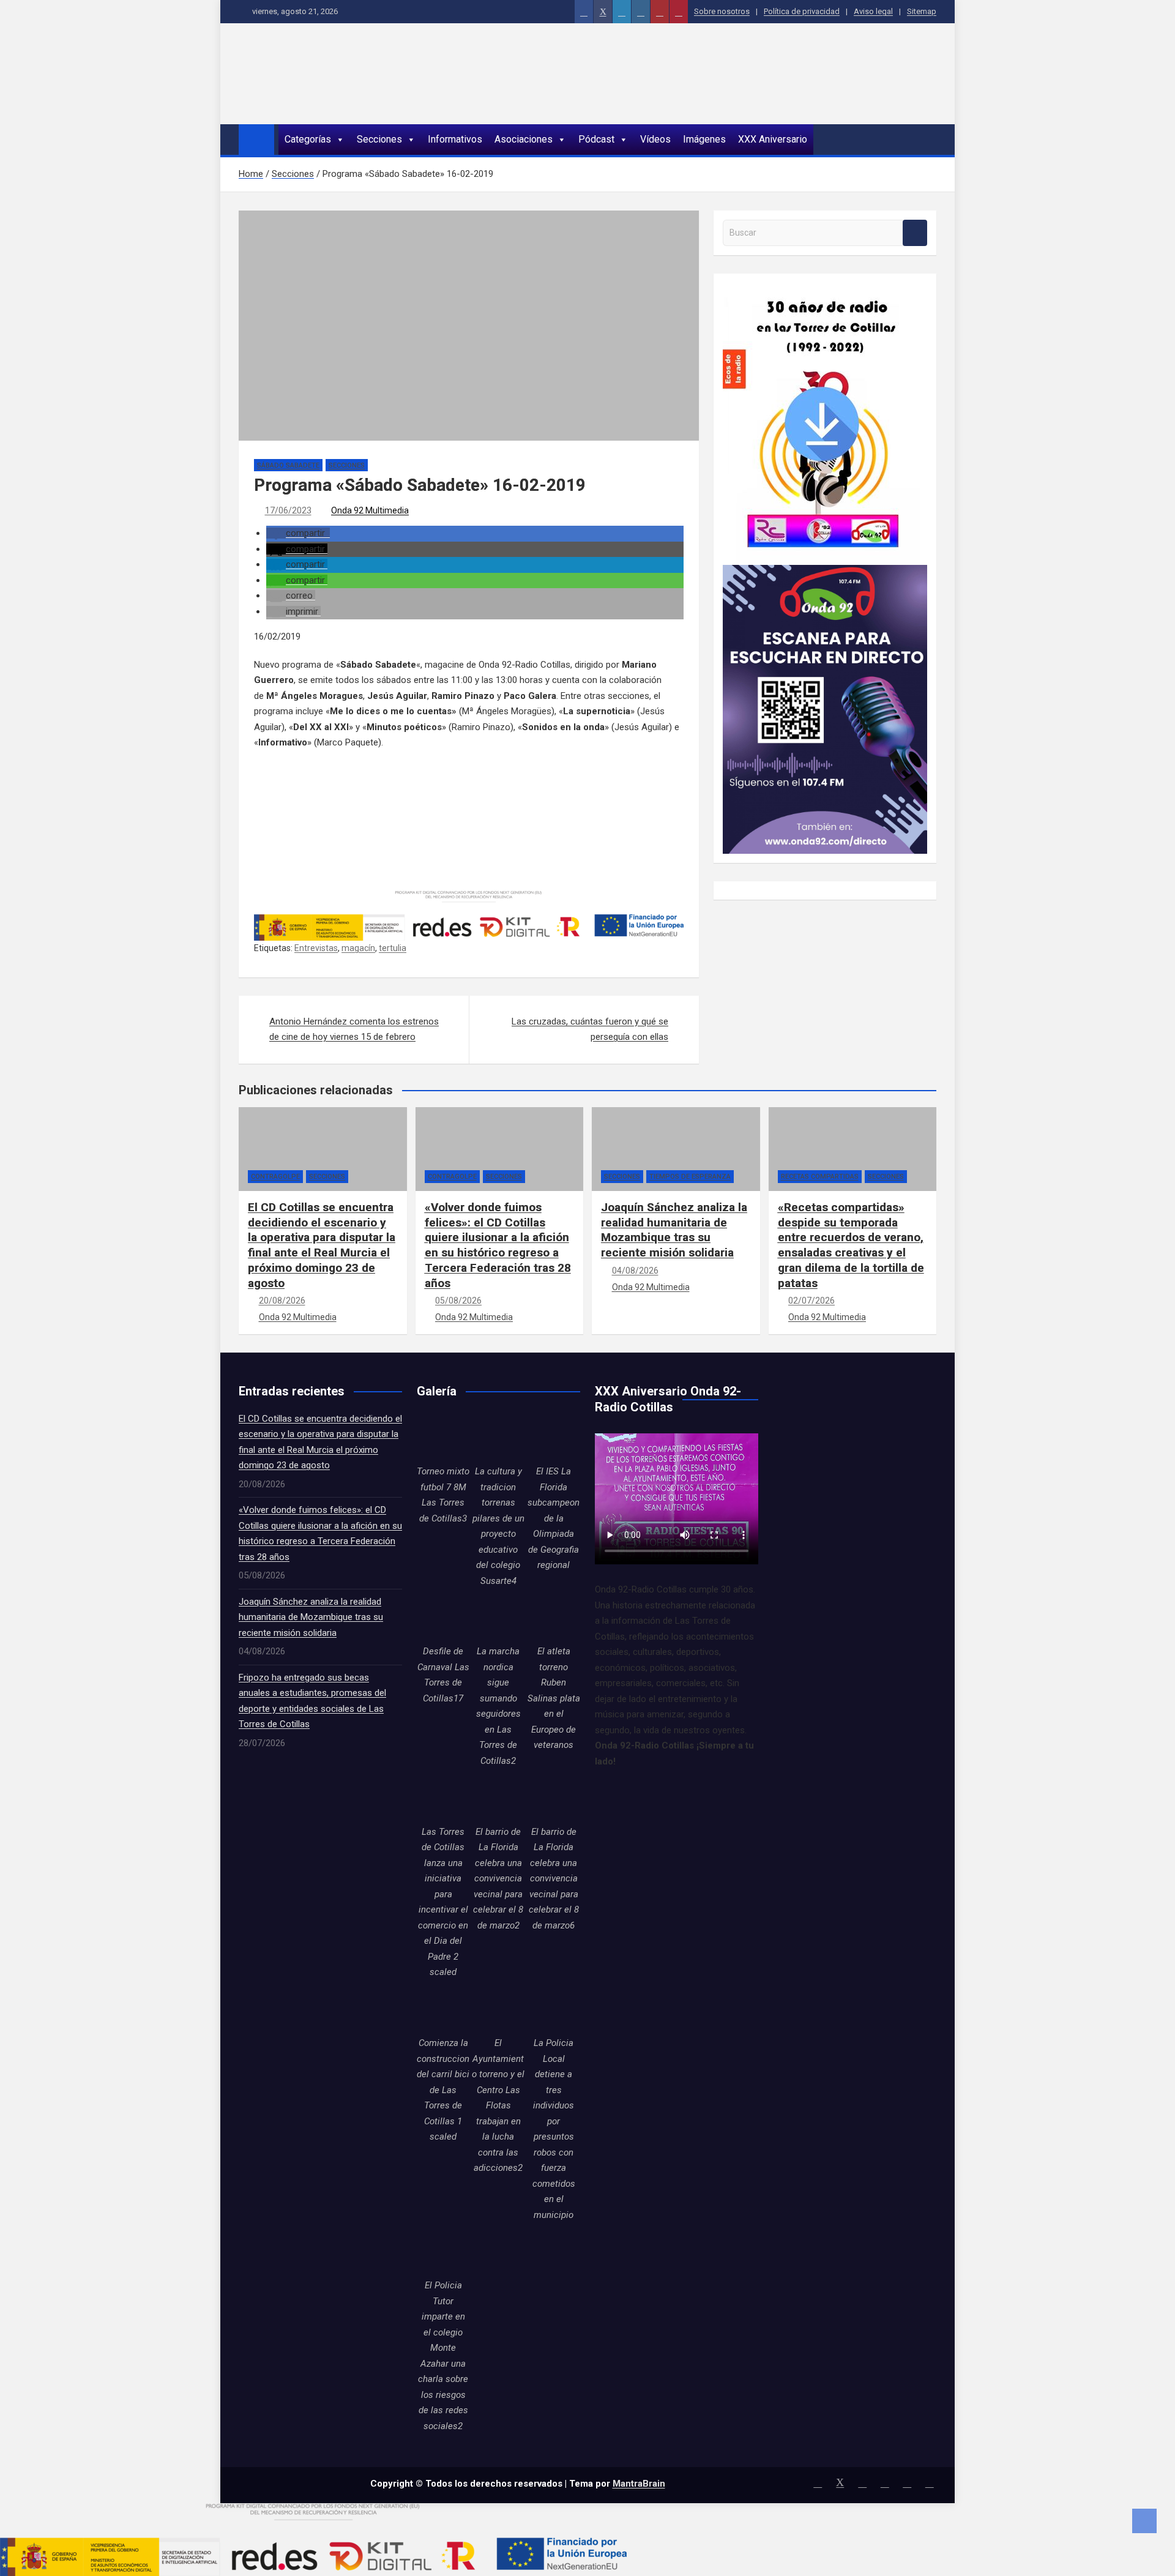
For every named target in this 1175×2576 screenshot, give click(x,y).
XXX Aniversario (773, 139)
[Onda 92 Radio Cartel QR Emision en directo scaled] (825, 572)
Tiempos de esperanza (690, 1177)
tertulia (393, 948)
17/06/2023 (288, 510)
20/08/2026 (282, 1301)
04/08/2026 (635, 1271)
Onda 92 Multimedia (370, 510)
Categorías (308, 139)
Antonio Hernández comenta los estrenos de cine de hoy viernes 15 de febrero (354, 1029)
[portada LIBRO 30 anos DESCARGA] (822, 290)
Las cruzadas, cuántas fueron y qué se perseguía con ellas (590, 1029)
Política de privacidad (802, 11)
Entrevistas (316, 948)
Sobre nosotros (722, 11)
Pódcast (596, 139)
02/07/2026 (811, 1301)
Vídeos (655, 139)
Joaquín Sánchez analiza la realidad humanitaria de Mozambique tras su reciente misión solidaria (674, 1230)
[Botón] (584, 12)
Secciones (379, 139)
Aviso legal (873, 11)
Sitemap (922, 11)
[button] (298, 533)
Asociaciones (524, 139)
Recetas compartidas (820, 1177)
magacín (358, 948)
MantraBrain (639, 2484)
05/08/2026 (458, 1301)
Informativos (455, 139)
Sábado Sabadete (288, 465)
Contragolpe (275, 1177)
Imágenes (704, 139)
